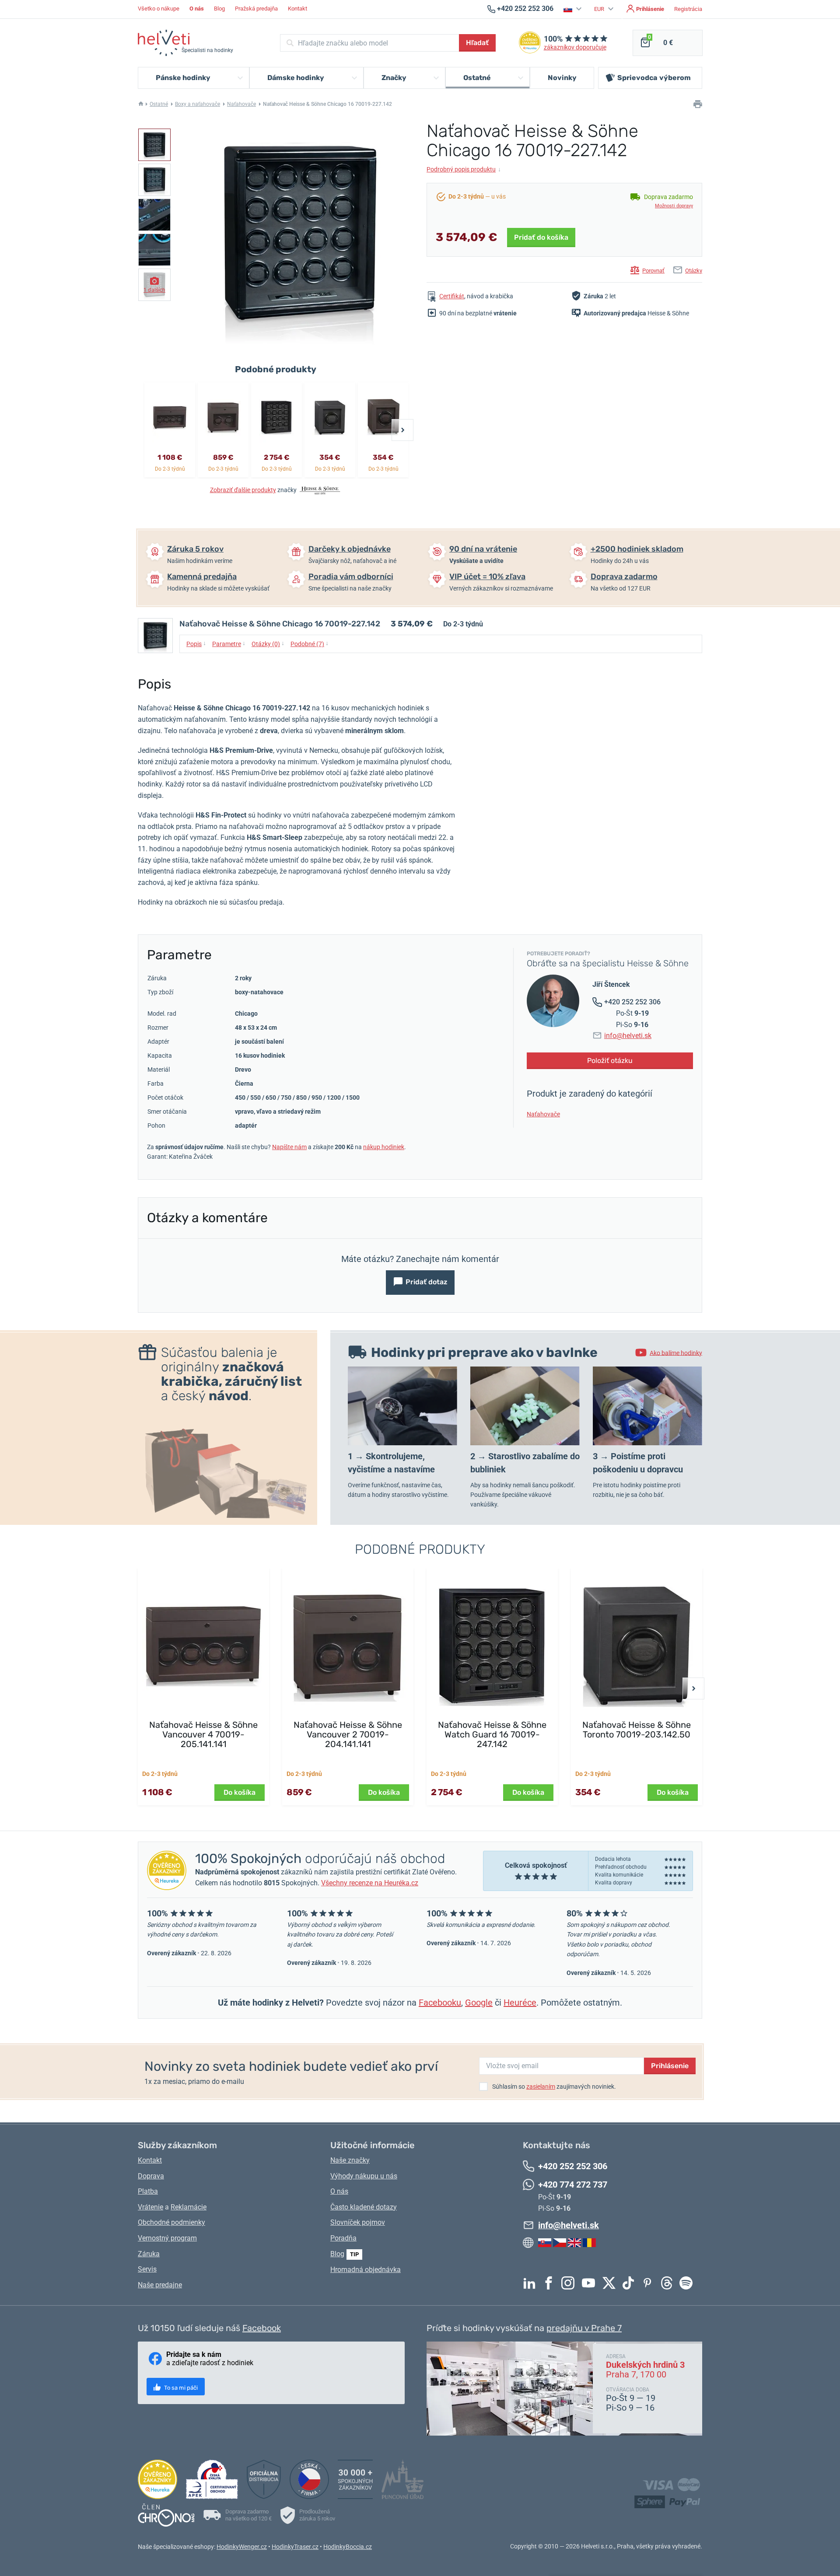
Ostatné (159, 104)
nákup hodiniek (384, 1147)
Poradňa (343, 2238)
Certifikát (452, 296)
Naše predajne (160, 2285)
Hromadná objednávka (366, 2270)
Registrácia (688, 9)
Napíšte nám (289, 1147)
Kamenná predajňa (202, 577)
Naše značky (350, 2160)
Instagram (570, 2283)
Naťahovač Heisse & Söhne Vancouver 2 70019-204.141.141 (348, 1734)
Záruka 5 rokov (195, 549)
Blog (219, 9)
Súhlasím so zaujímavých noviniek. (554, 2087)
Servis (147, 2269)
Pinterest (650, 2283)
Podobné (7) (310, 643)
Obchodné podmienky (171, 2222)
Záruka (149, 2254)
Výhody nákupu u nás (364, 2176)
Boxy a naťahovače (198, 104)
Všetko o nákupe (159, 9)
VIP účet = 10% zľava (487, 577)
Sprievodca (654, 78)
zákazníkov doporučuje (575, 47)
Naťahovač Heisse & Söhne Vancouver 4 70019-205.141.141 (203, 1734)
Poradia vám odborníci (351, 577)
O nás (339, 2191)
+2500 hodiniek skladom (637, 549)
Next (402, 430)
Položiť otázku (610, 1061)
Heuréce (520, 2003)
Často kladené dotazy (364, 2207)
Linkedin (532, 2283)
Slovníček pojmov (358, 2222)
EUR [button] (600, 9)
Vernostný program (167, 2238)
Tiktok (630, 2283)
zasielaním (541, 2087)
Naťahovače (241, 104)
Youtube (591, 2283)
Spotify (688, 2283)
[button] (574, 9)
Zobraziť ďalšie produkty (243, 490)
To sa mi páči (180, 2388)
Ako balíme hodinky (676, 1353)
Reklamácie (189, 2207)
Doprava (151, 2176)
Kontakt (297, 9)
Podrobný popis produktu (464, 169)
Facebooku (440, 2003)
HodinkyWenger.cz (242, 2547)
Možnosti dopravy (674, 206)
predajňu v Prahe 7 (584, 2328)
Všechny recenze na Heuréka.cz (370, 1883)
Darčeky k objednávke (350, 549)
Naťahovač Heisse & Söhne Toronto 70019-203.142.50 (637, 1730)
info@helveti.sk (628, 1036)
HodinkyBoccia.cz (348, 2547)
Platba (148, 2191)
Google (479, 2003)
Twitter (611, 2283)
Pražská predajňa (256, 9)
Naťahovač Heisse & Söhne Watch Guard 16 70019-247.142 (492, 1734)
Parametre (229, 643)
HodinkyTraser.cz (295, 2547)
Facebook (551, 2283)
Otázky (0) (268, 643)
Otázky (694, 271)
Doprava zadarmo (624, 577)
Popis (196, 643)
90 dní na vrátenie (483, 549)
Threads (669, 2283)
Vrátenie (150, 2207)
